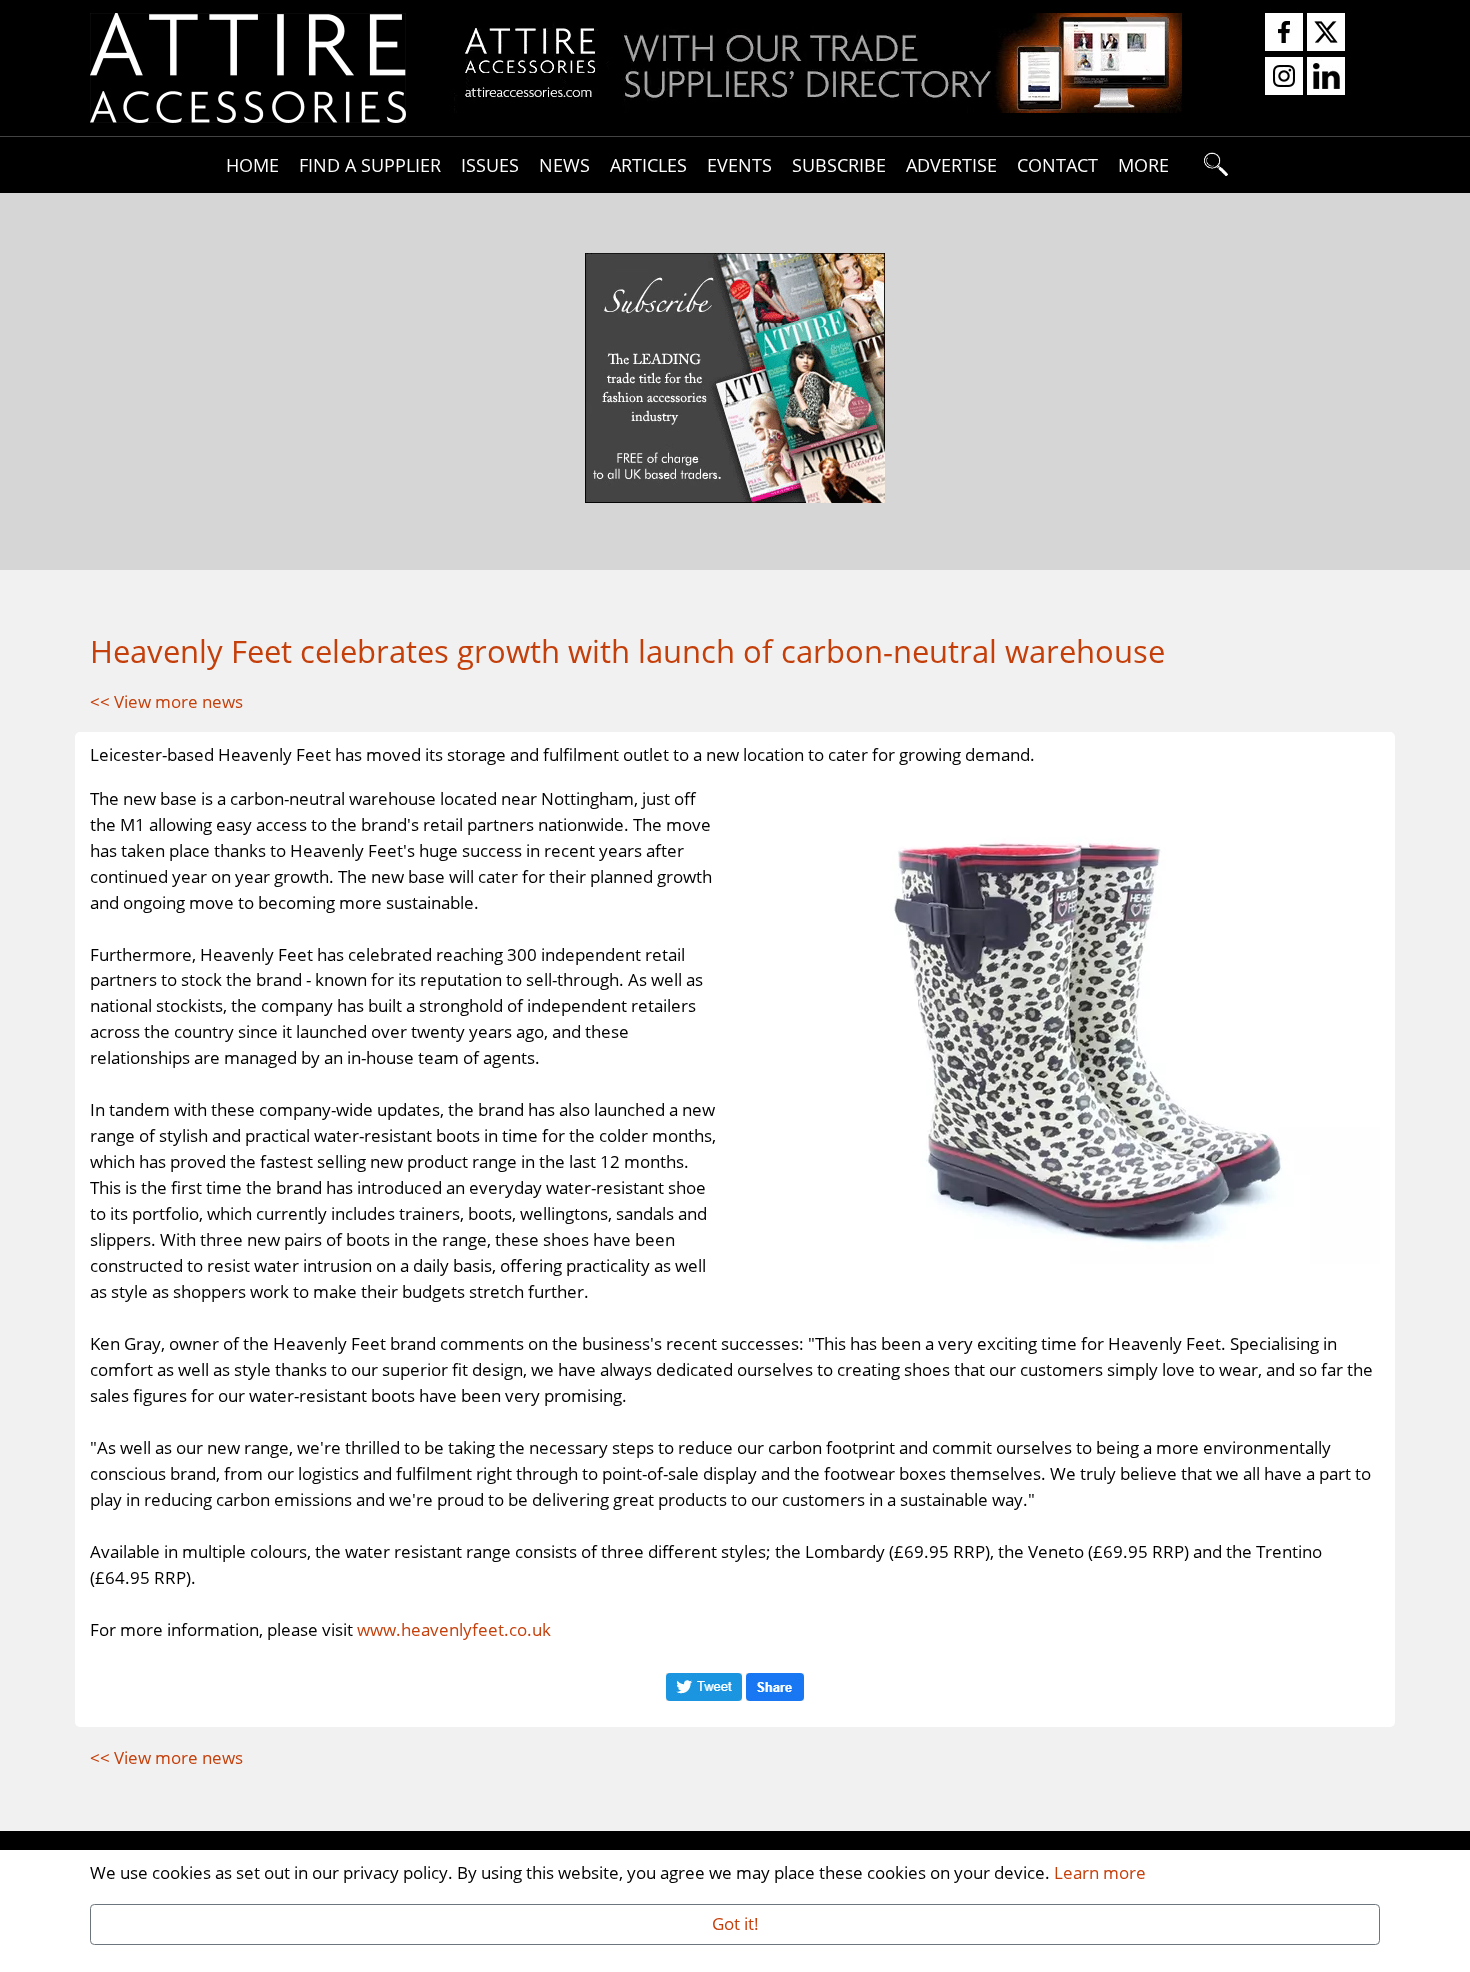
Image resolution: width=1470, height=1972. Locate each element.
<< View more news (166, 701)
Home (252, 164)
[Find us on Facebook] (1284, 33)
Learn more (1100, 1872)
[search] (1217, 165)
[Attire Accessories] (248, 66)
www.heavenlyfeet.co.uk (454, 1629)
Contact (1057, 164)
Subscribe (839, 164)
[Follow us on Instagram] (1284, 77)
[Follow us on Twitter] (1326, 33)
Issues (490, 164)
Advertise (951, 164)
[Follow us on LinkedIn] (1326, 77)
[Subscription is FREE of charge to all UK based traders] (818, 106)
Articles (648, 164)
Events (739, 164)
